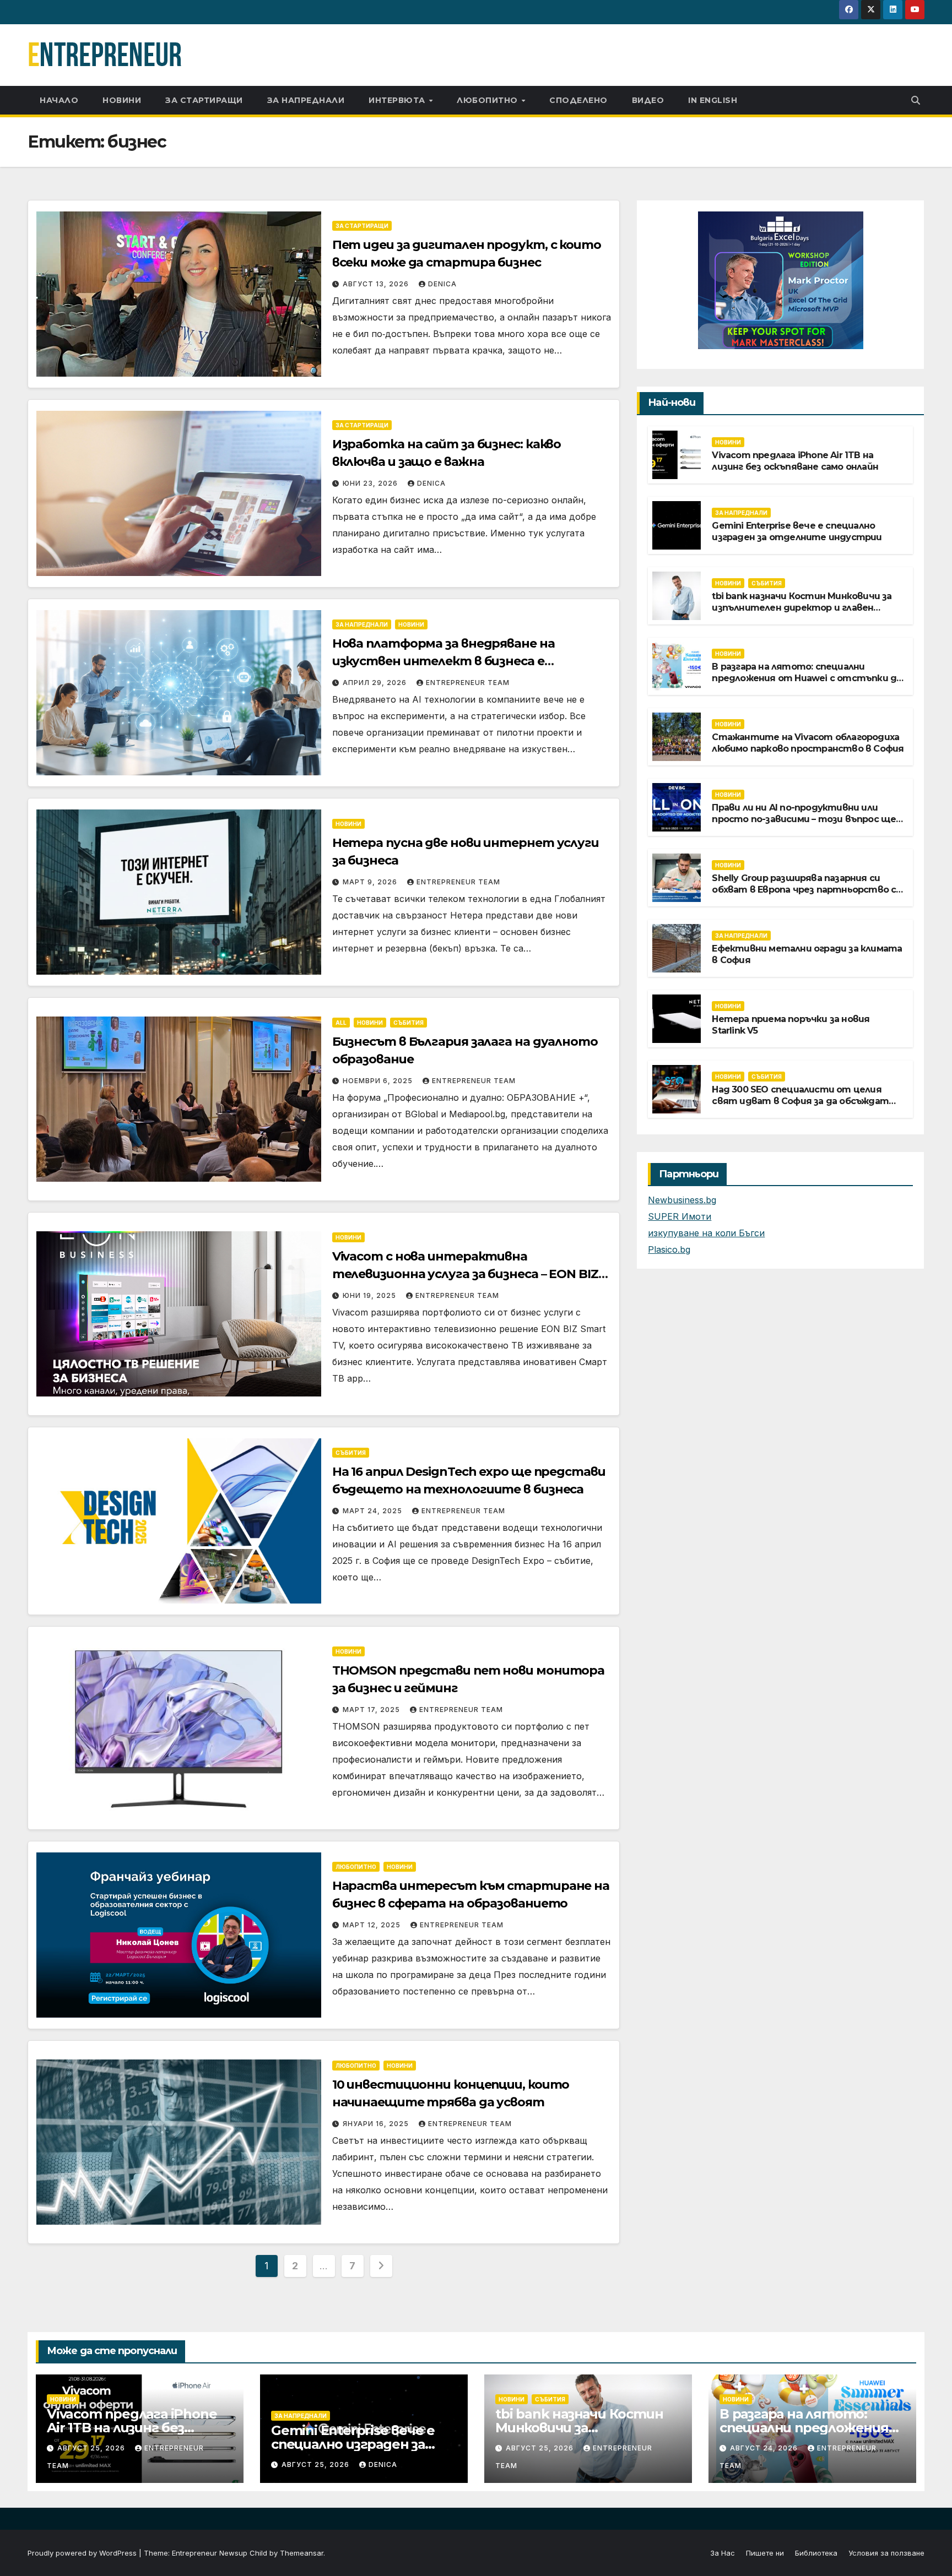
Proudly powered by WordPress (83, 2553)
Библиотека (816, 2553)
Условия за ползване (886, 2553)
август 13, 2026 (377, 284)
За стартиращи (204, 100)
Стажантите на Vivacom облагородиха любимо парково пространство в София (808, 743)
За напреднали (306, 100)
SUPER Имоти (680, 1216)
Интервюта (398, 100)
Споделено (578, 100)
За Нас (723, 2553)
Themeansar (302, 2553)
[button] (916, 100)
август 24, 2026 (765, 2448)
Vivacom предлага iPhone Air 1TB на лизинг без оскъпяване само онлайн (795, 461)
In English (713, 100)
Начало (59, 100)
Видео (648, 100)
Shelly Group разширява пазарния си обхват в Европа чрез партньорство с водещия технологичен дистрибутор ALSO (804, 895)
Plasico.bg (669, 1249)
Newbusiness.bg (682, 1200)
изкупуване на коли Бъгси (706, 1233)
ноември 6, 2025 (379, 1081)
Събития (409, 1023)
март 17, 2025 (372, 1710)
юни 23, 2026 (371, 483)
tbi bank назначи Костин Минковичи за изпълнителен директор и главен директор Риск (802, 608)
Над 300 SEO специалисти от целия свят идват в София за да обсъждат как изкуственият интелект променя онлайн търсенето (804, 1107)
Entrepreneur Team (468, 683)
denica (442, 284)
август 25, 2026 (92, 2448)
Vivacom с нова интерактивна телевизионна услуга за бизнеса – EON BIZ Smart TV (465, 1274)
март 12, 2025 (373, 1925)
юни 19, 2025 (370, 1295)
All (341, 1023)
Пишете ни (765, 2553)
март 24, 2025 (374, 1511)
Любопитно (488, 100)
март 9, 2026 (371, 882)
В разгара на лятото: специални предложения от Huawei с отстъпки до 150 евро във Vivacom (807, 678)
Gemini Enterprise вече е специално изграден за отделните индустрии (797, 531)
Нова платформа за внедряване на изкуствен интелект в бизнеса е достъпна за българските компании (449, 661)
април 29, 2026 (376, 683)
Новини (122, 100)
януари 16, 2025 (377, 2124)
